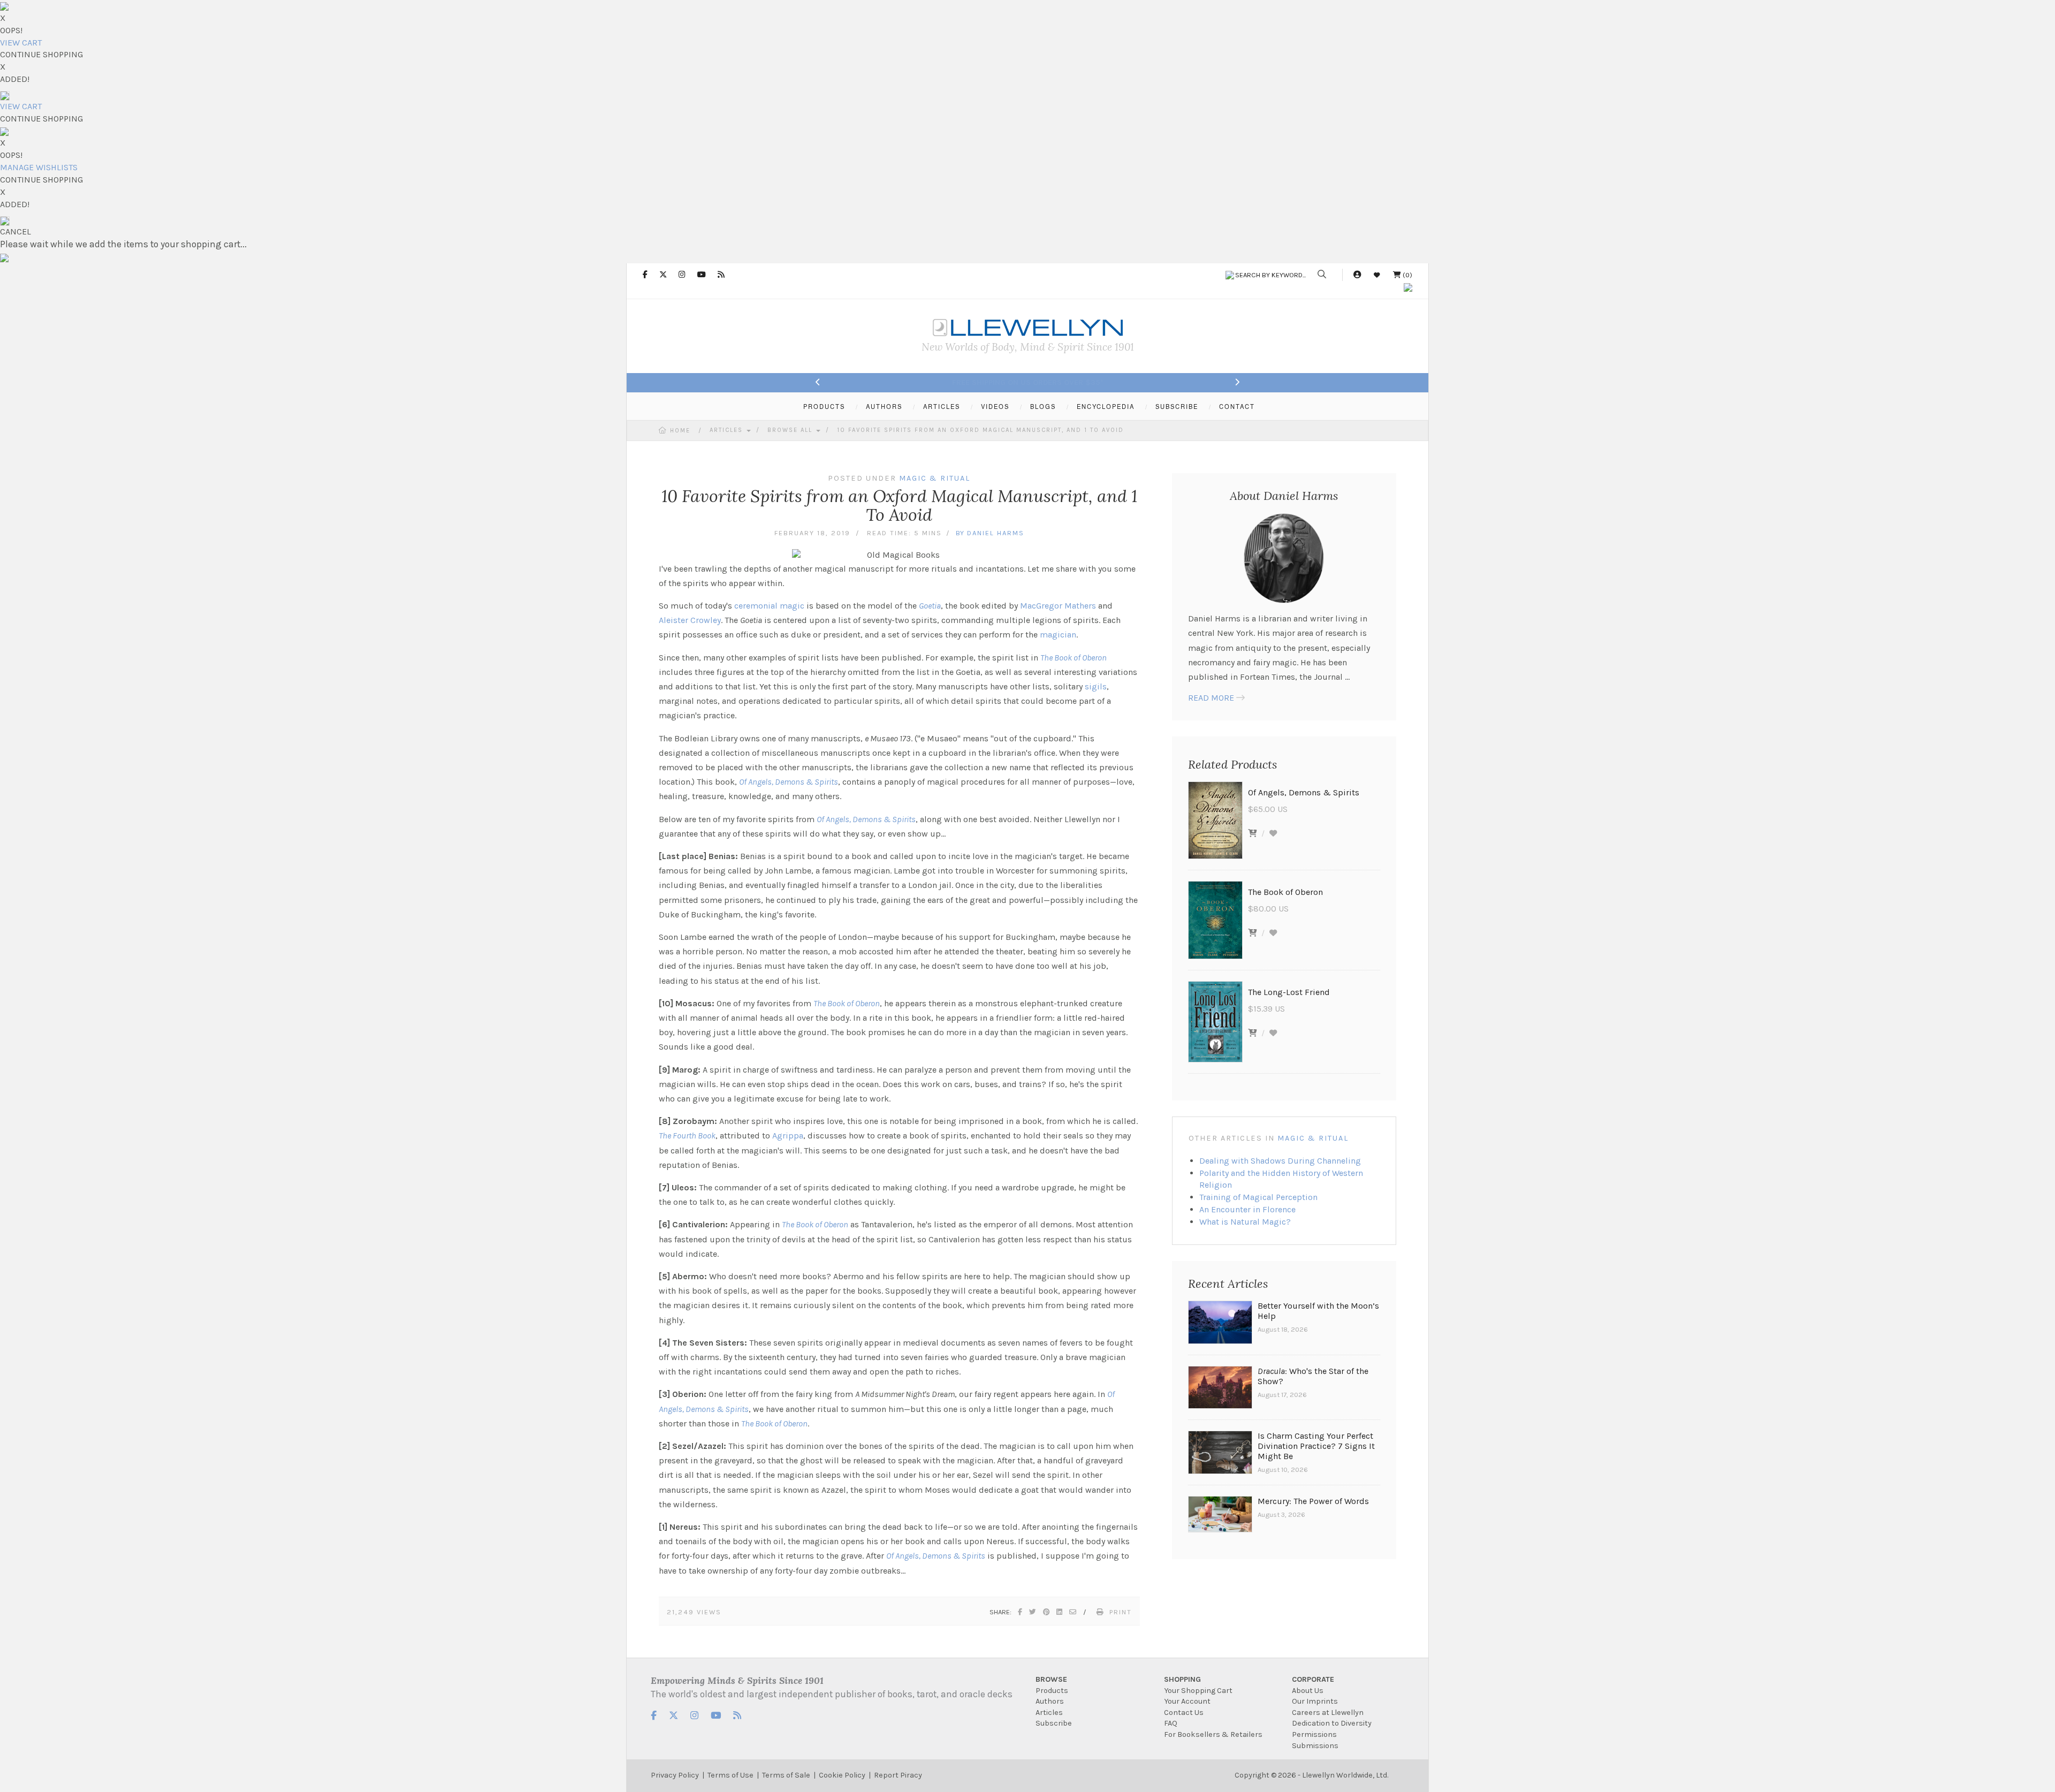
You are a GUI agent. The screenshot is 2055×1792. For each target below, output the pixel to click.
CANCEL (16, 231)
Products (1052, 1691)
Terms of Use (730, 1775)
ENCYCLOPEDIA (1106, 406)
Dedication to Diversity (1332, 1723)
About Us (1308, 1691)
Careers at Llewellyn (1328, 1713)
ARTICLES (942, 406)
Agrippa (788, 1136)
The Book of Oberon (1074, 658)
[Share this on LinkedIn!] (1060, 1612)
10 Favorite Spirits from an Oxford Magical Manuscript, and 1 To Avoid (980, 430)
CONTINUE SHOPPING (41, 54)
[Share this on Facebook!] (1021, 1612)
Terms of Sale (786, 1775)
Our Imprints (1315, 1701)
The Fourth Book (687, 1136)
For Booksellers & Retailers (1213, 1734)
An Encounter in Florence (1247, 1209)
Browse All (791, 430)
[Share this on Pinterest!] (1047, 1612)
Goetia (930, 606)
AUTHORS (884, 406)
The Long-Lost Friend (1289, 992)
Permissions (1314, 1734)
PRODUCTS (824, 406)
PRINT (1121, 1612)
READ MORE (1211, 698)
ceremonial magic (769, 606)
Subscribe (1054, 1723)
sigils (1096, 686)
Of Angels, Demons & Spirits (789, 782)
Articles (728, 430)
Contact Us (1184, 1713)
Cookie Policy (842, 1775)
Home (680, 431)
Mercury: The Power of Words (1313, 1501)
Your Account (1187, 1701)
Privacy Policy (675, 1775)
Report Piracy (898, 1775)
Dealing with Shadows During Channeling (1280, 1161)
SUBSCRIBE (1177, 406)
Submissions (1315, 1746)
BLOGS (1043, 406)
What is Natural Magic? (1245, 1222)
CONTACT (1237, 406)
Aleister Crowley (690, 620)
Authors (1050, 1701)
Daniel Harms (996, 533)
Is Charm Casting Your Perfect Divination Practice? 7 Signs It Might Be (1316, 1446)
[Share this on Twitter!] (1033, 1612)
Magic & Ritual (1313, 1138)
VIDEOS (995, 406)
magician (1058, 635)
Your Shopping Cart (1198, 1691)
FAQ (1171, 1723)
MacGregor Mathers (1058, 606)
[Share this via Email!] (1073, 1612)
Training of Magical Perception (1258, 1197)
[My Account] (1357, 275)
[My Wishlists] (1377, 275)
